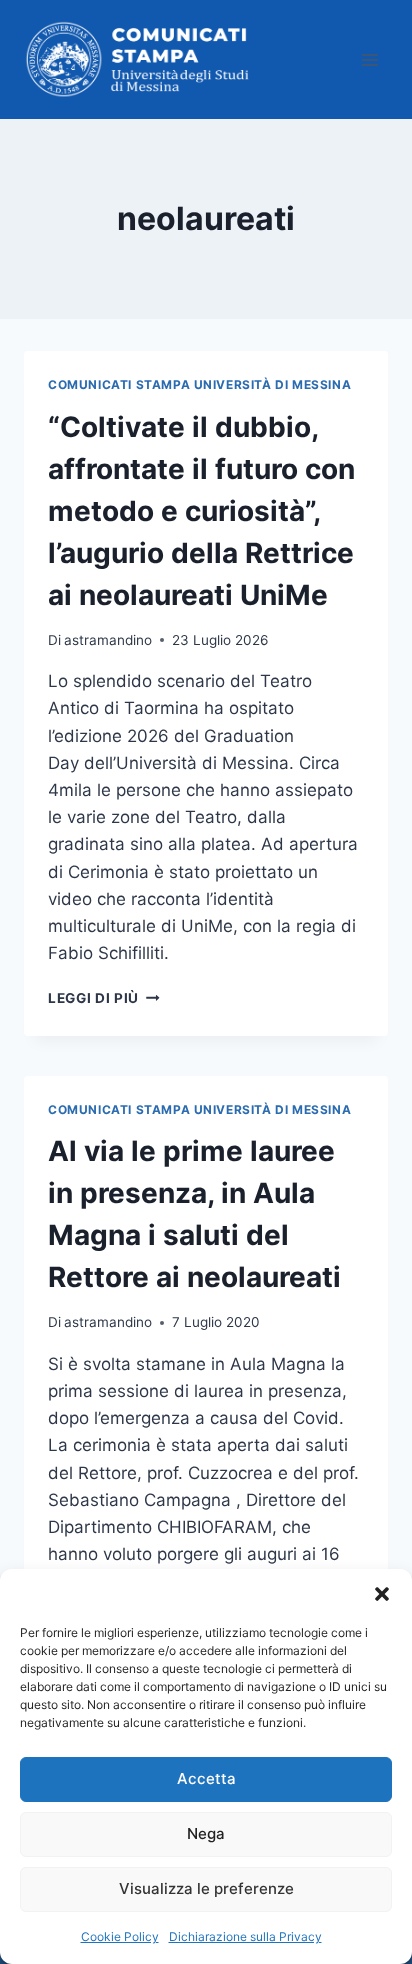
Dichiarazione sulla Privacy (245, 1936)
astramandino (108, 640)
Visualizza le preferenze (206, 1888)
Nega (206, 1833)
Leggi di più (104, 998)
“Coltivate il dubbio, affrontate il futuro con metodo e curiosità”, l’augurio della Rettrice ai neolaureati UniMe (201, 511)
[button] (382, 1594)
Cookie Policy (120, 1936)
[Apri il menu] (369, 59)
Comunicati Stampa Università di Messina (199, 384)
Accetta (206, 1778)
